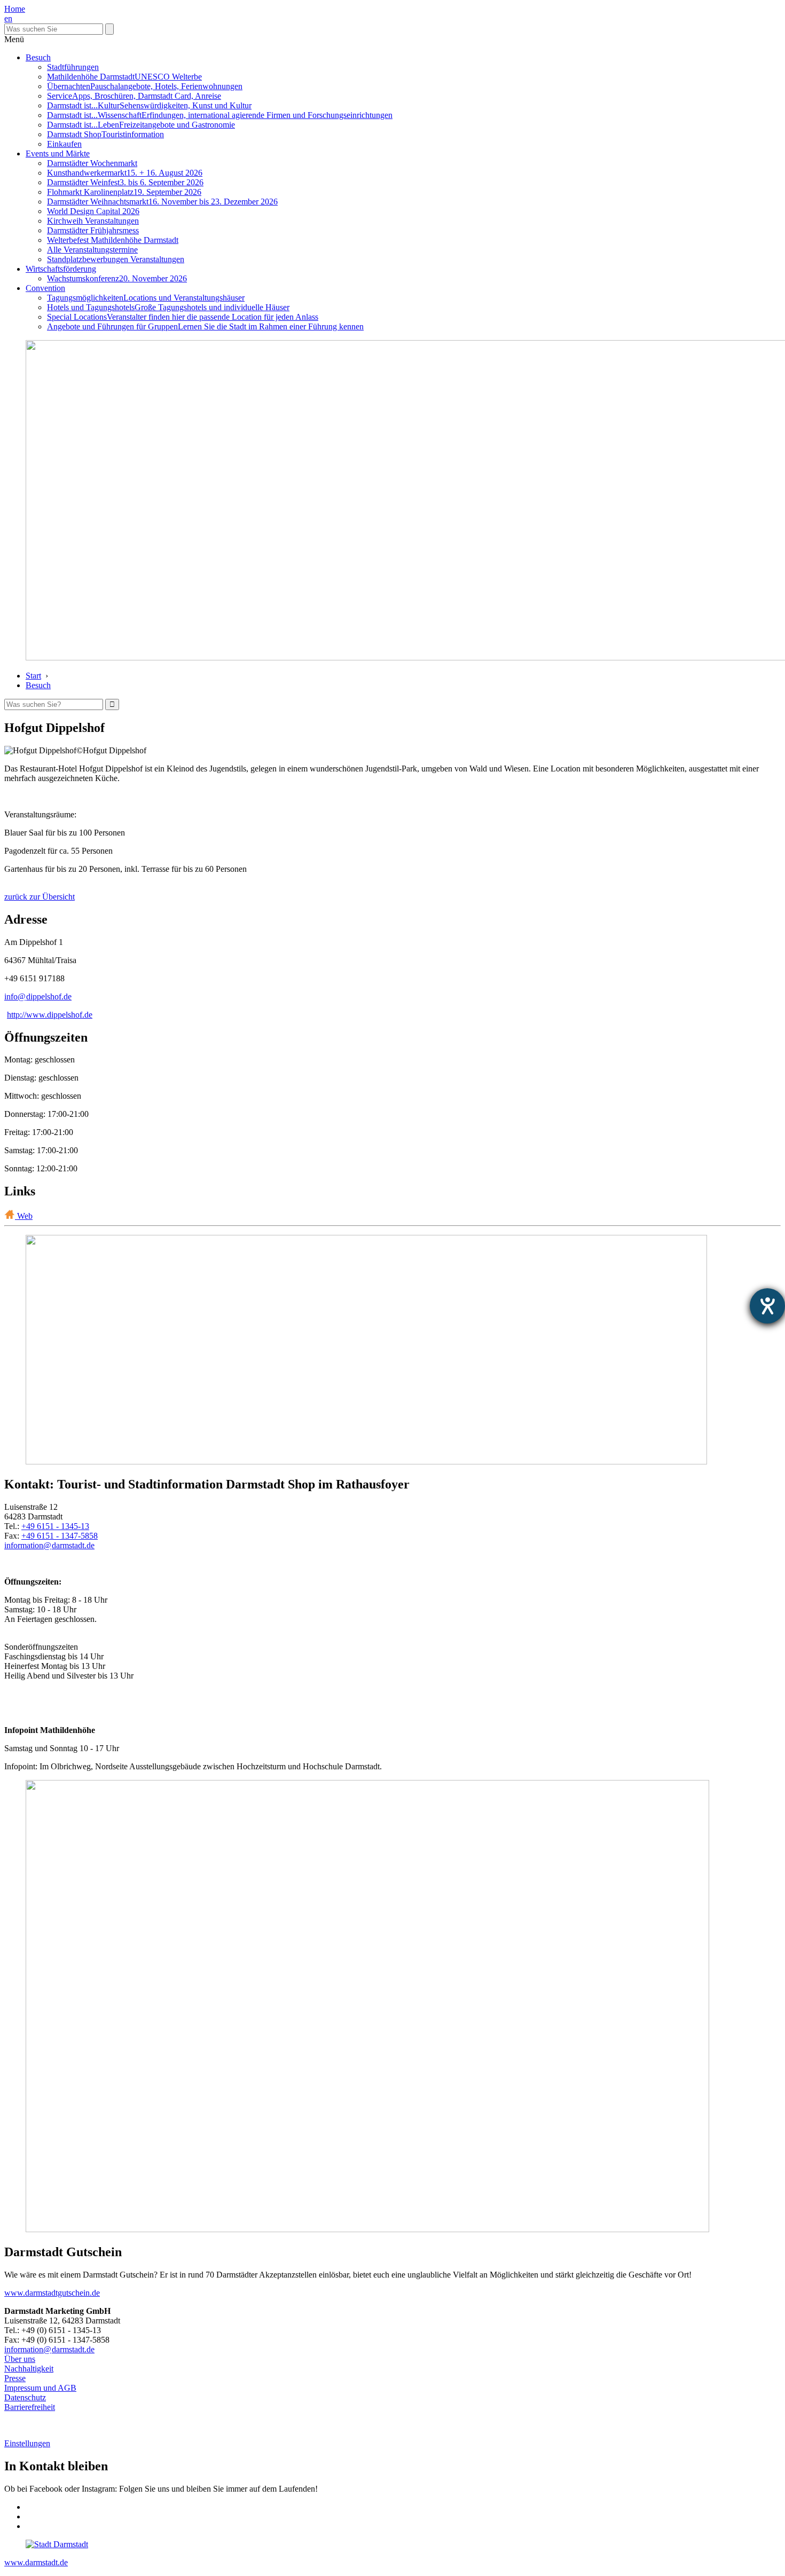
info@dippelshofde (38, 996)
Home (15, 9)
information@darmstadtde (49, 1545)
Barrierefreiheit (30, 2407)
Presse (15, 2378)
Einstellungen (27, 2443)
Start (33, 676)
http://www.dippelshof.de (50, 1015)
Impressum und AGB (40, 2388)
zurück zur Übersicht (40, 897)
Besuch (38, 57)
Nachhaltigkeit (29, 2369)
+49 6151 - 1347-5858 (60, 1536)
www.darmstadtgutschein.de (52, 2293)
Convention (45, 288)
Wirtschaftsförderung (61, 269)
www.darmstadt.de (36, 2562)
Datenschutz (25, 2397)
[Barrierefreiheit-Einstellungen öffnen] (767, 1306)
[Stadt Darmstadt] (57, 2544)
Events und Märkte (58, 153)
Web (24, 1216)
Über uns (20, 2359)
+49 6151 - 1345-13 (55, 1526)
